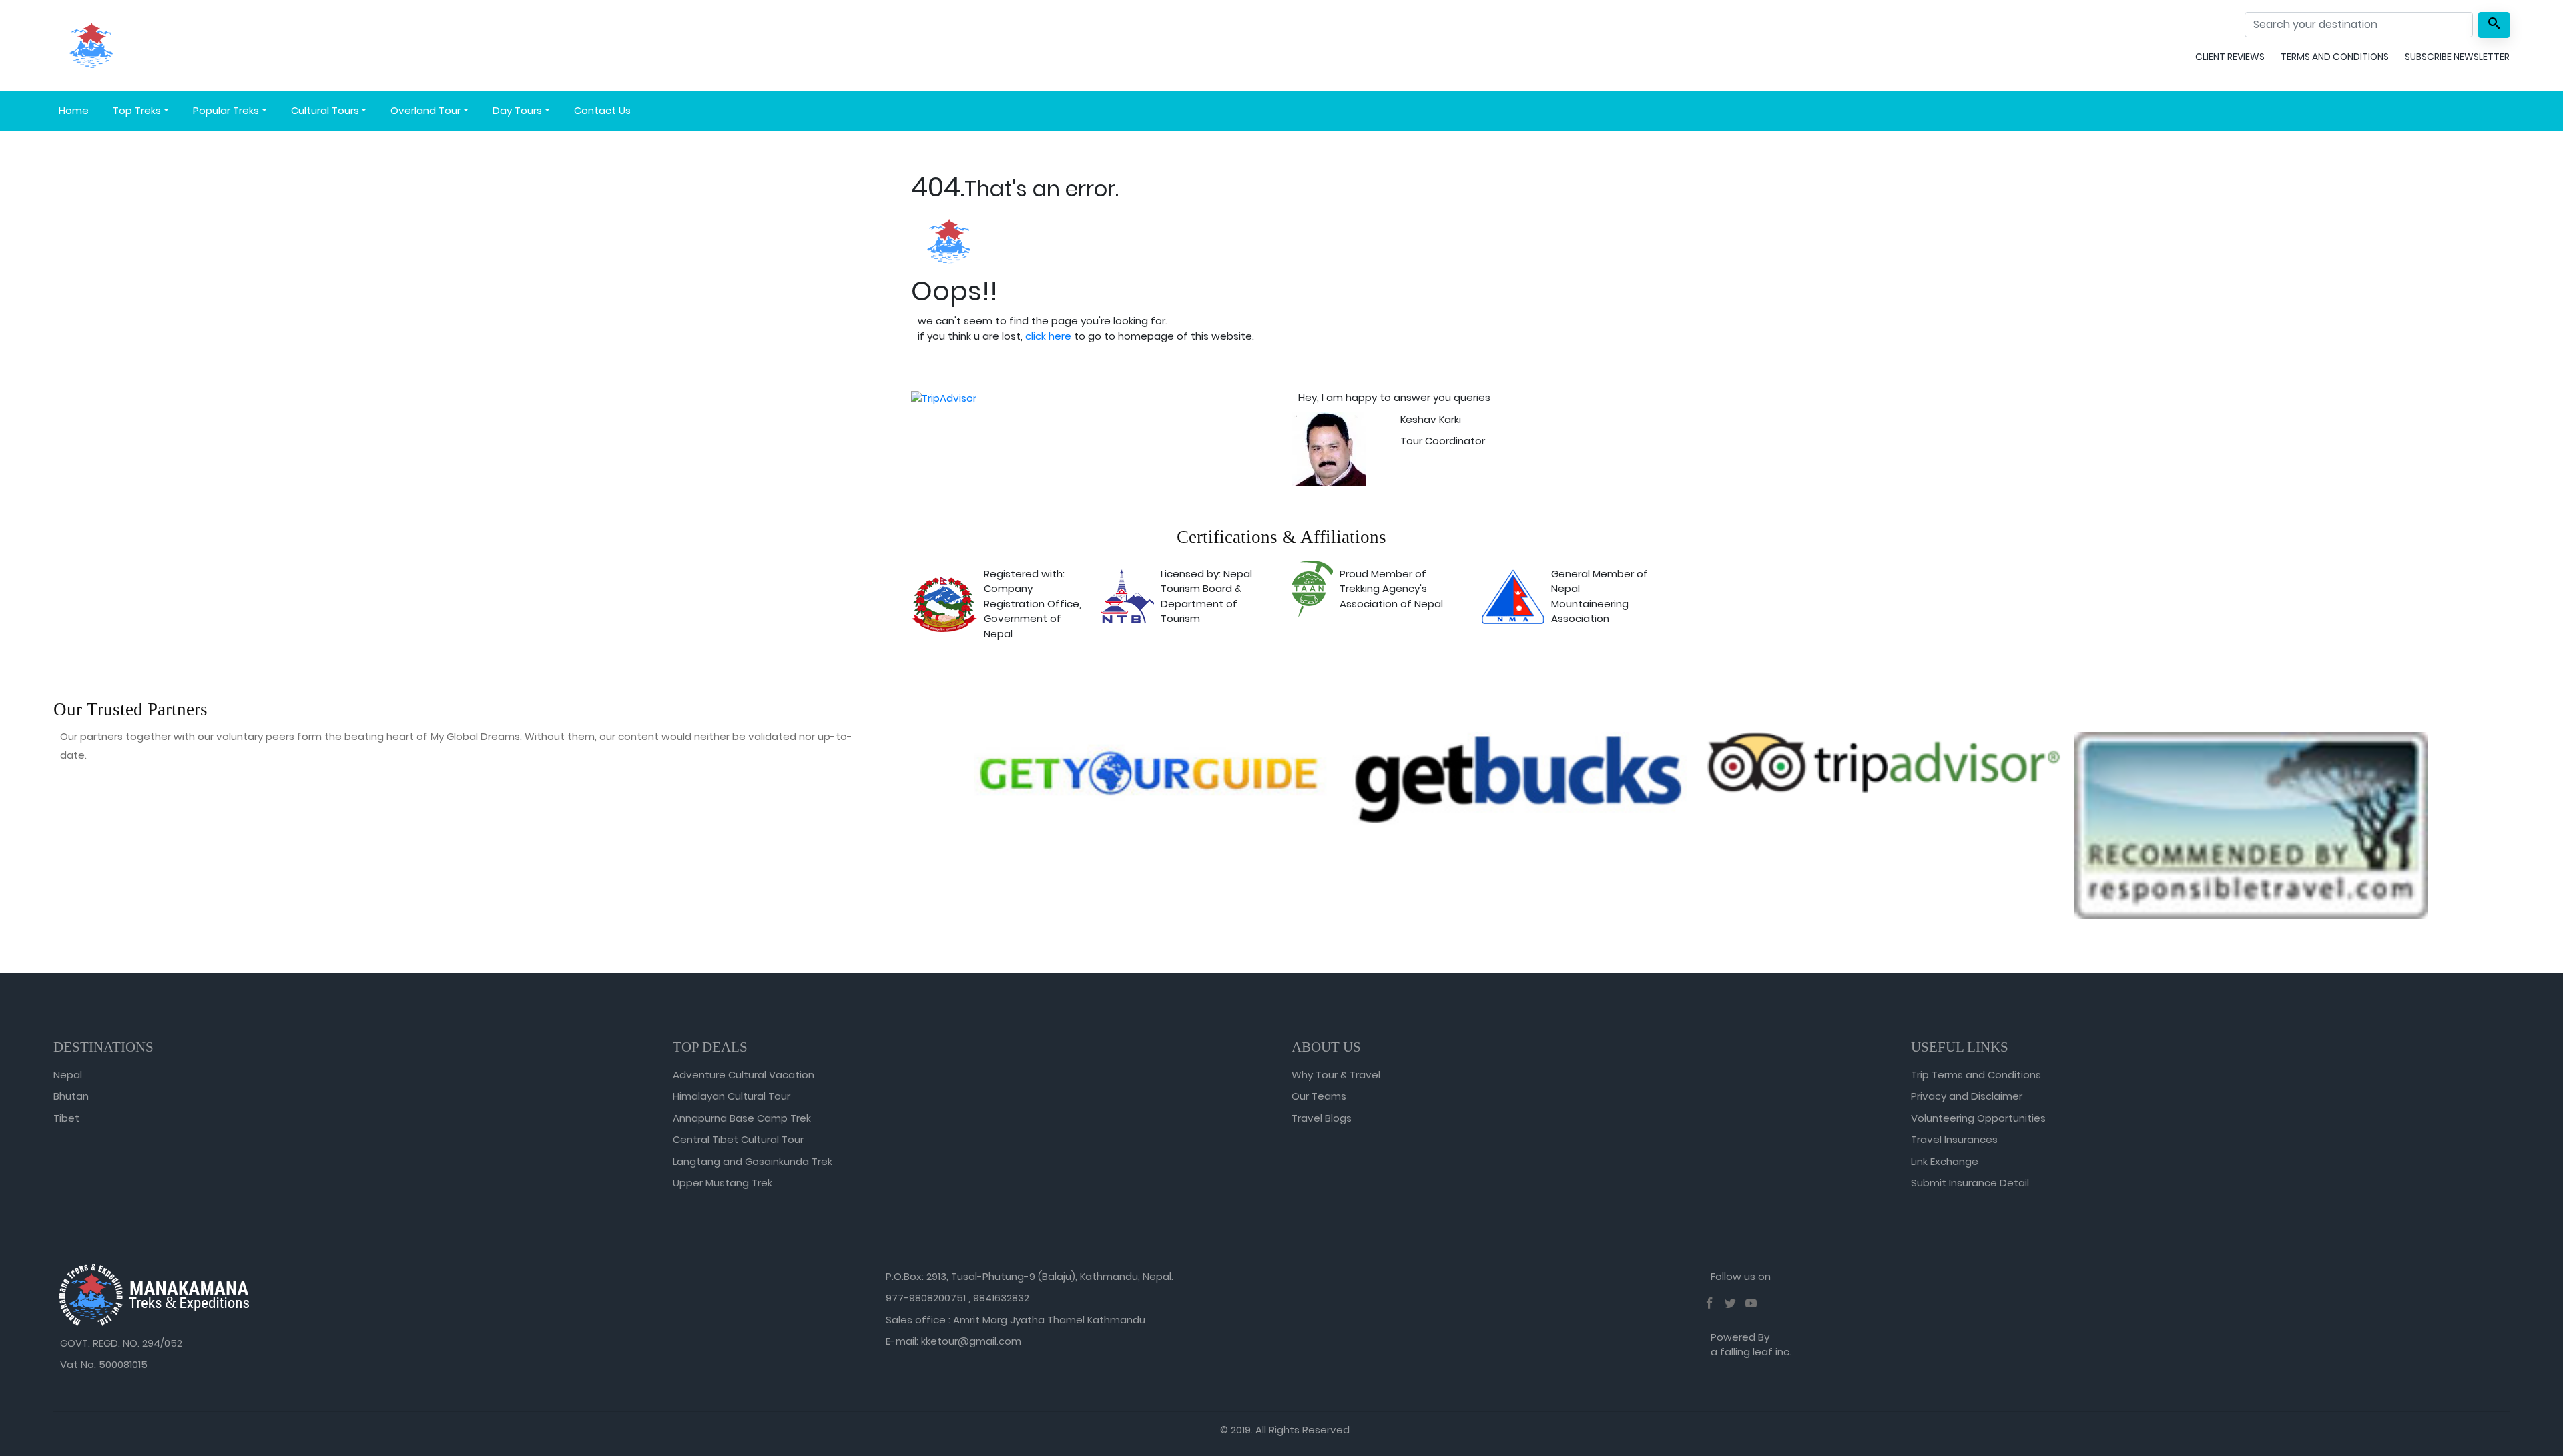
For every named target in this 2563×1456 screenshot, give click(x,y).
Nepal (68, 1075)
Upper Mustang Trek (723, 1183)
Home (74, 110)
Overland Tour (425, 110)
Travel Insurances (1954, 1139)
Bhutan (71, 1096)
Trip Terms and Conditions (1976, 1075)
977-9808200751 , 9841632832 (957, 1298)
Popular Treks (226, 110)
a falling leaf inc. (1751, 1352)
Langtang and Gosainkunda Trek (753, 1161)
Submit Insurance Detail (1970, 1183)
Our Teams (1319, 1096)
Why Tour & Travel (1336, 1075)
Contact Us (602, 110)
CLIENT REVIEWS (2230, 57)
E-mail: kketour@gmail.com (953, 1341)
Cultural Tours (325, 110)
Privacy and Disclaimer (1967, 1096)
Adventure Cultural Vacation (744, 1075)
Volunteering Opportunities (1978, 1118)
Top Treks (137, 110)
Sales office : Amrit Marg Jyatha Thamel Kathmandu (1016, 1320)
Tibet (66, 1118)
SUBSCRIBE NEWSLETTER (2457, 57)
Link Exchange (1945, 1161)
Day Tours (517, 110)
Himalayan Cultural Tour (732, 1096)
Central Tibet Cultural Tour (738, 1139)
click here (1048, 336)
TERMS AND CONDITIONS (2335, 57)
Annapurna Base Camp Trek (742, 1118)
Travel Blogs (1322, 1118)
